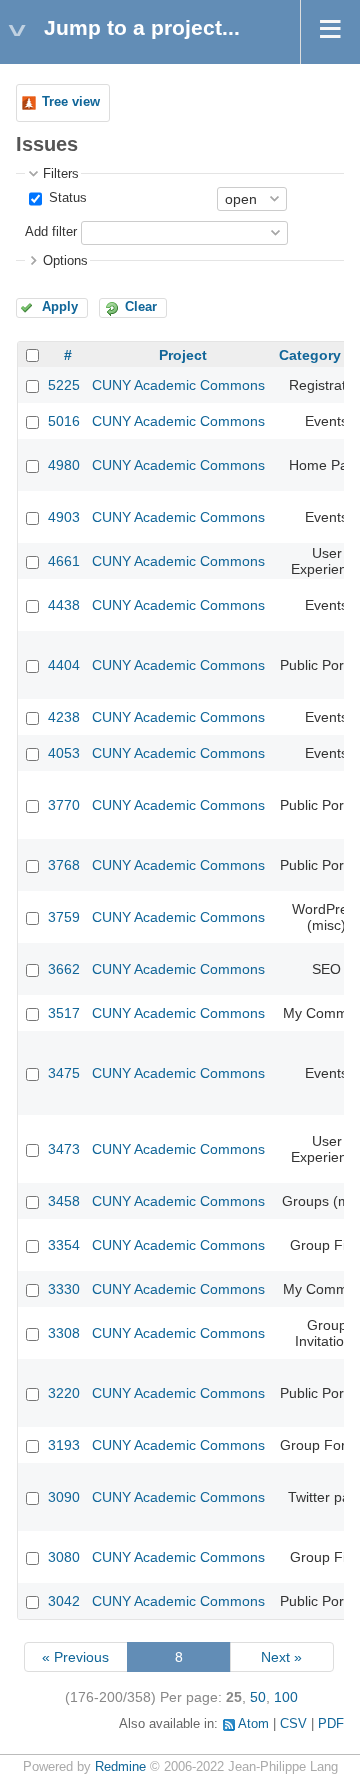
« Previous (75, 1657)
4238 (64, 717)
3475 (64, 1073)
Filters (61, 174)
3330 (64, 1289)
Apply (60, 307)
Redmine (120, 1767)
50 (258, 1697)
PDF (331, 1724)
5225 (64, 385)
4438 (64, 605)
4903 (64, 517)
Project (183, 355)
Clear (141, 307)
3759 (64, 917)
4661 (64, 561)
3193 (64, 1445)
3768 (64, 865)
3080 (64, 1557)
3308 (64, 1333)
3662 (64, 969)
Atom (253, 1724)
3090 (64, 1497)
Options (65, 261)
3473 (64, 1149)
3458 (64, 1201)
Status (66, 198)
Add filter (51, 232)
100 (286, 1697)
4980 (64, 465)
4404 (64, 665)
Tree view (71, 102)
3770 (64, 805)
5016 (64, 421)
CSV (293, 1724)
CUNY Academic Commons (178, 385)
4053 (64, 753)
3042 (64, 1601)
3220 (64, 1393)
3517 (64, 1013)
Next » (281, 1657)
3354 (64, 1245)
